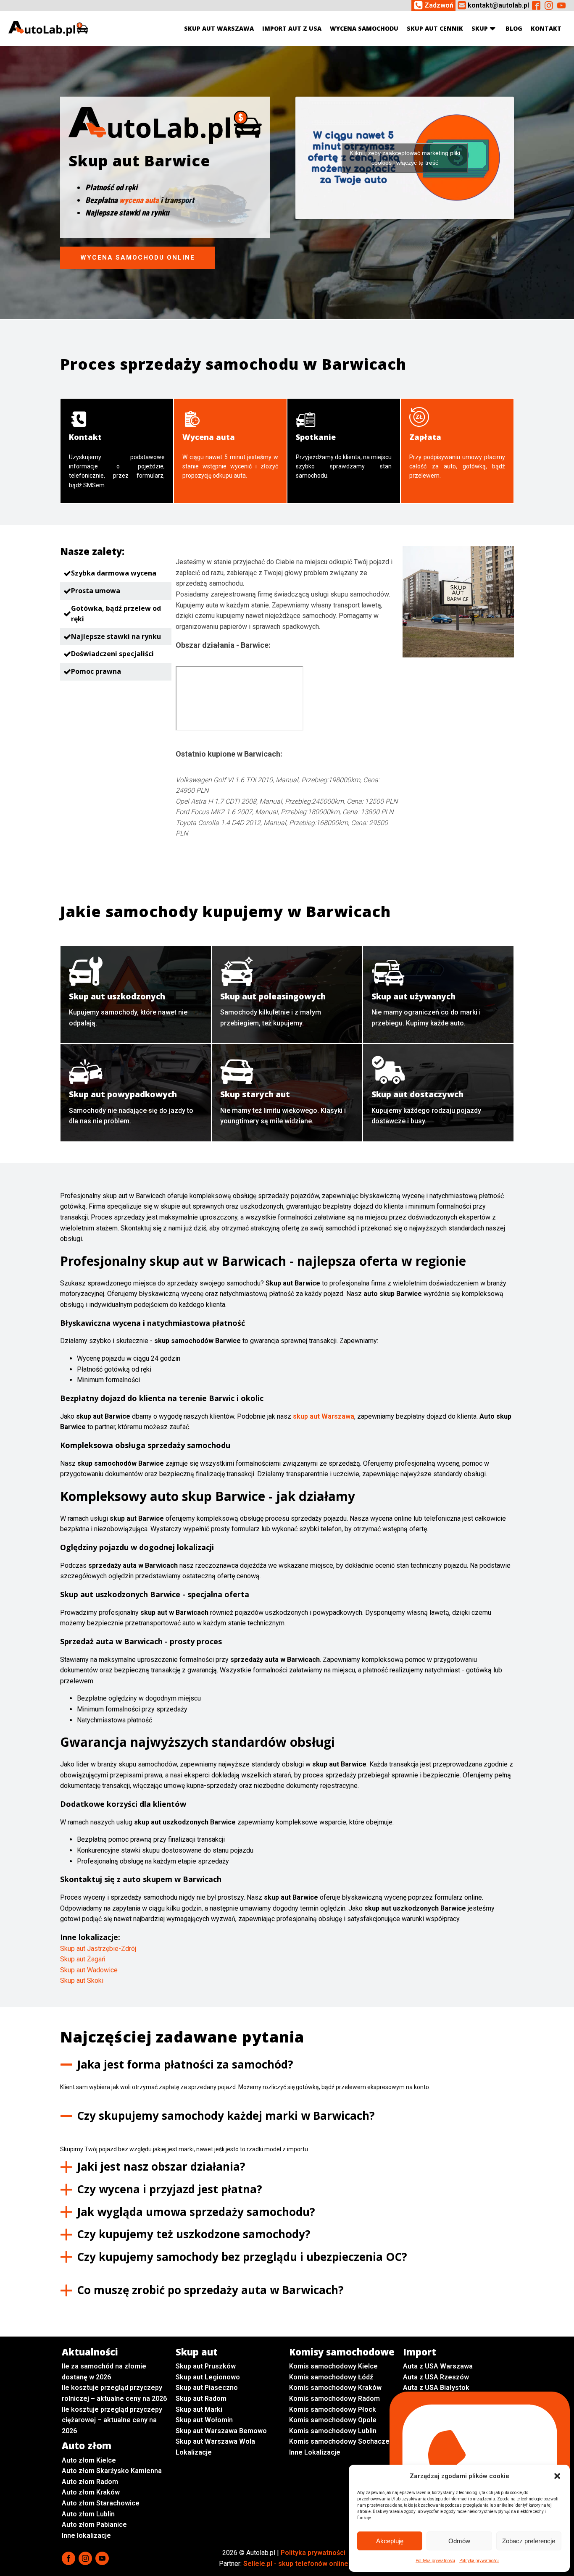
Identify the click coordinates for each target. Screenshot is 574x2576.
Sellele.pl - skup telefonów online (296, 2564)
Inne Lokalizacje (315, 2452)
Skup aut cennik (435, 28)
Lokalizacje (194, 2452)
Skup (480, 28)
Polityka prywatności (435, 2561)
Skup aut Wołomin (204, 2420)
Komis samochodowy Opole (333, 2420)
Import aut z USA (292, 28)
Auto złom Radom (90, 2482)
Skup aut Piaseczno (207, 2388)
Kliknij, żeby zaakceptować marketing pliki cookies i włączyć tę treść (405, 158)
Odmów (459, 2541)
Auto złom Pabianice (94, 2525)
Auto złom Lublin (88, 2514)
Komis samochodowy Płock (333, 2409)
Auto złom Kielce (89, 2460)
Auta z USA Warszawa (438, 2366)
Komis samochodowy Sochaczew (342, 2441)
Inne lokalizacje (86, 2535)
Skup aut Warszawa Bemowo (221, 2431)
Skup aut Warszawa (219, 28)
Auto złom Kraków (91, 2492)
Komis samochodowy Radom (334, 2399)
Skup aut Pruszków (206, 2366)
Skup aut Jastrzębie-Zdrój (98, 1949)
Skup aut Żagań (83, 1959)
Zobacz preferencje (529, 2541)
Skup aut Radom (201, 2399)
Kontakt (546, 28)
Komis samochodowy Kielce (333, 2366)
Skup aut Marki (199, 2409)
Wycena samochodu (364, 28)
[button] (557, 2476)
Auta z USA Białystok (436, 2388)
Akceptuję (390, 2541)
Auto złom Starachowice (101, 2503)
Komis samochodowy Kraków (335, 2388)
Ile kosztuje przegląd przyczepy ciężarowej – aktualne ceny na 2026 (112, 2420)
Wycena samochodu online (138, 258)
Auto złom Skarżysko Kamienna (112, 2471)
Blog (514, 28)
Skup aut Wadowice (89, 1970)
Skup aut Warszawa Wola (215, 2441)
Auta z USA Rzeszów (436, 2377)
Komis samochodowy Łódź (331, 2377)
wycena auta (139, 200)
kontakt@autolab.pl (498, 5)
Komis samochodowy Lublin (333, 2431)
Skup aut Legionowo (208, 2377)
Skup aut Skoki (82, 1981)
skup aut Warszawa (324, 1416)
